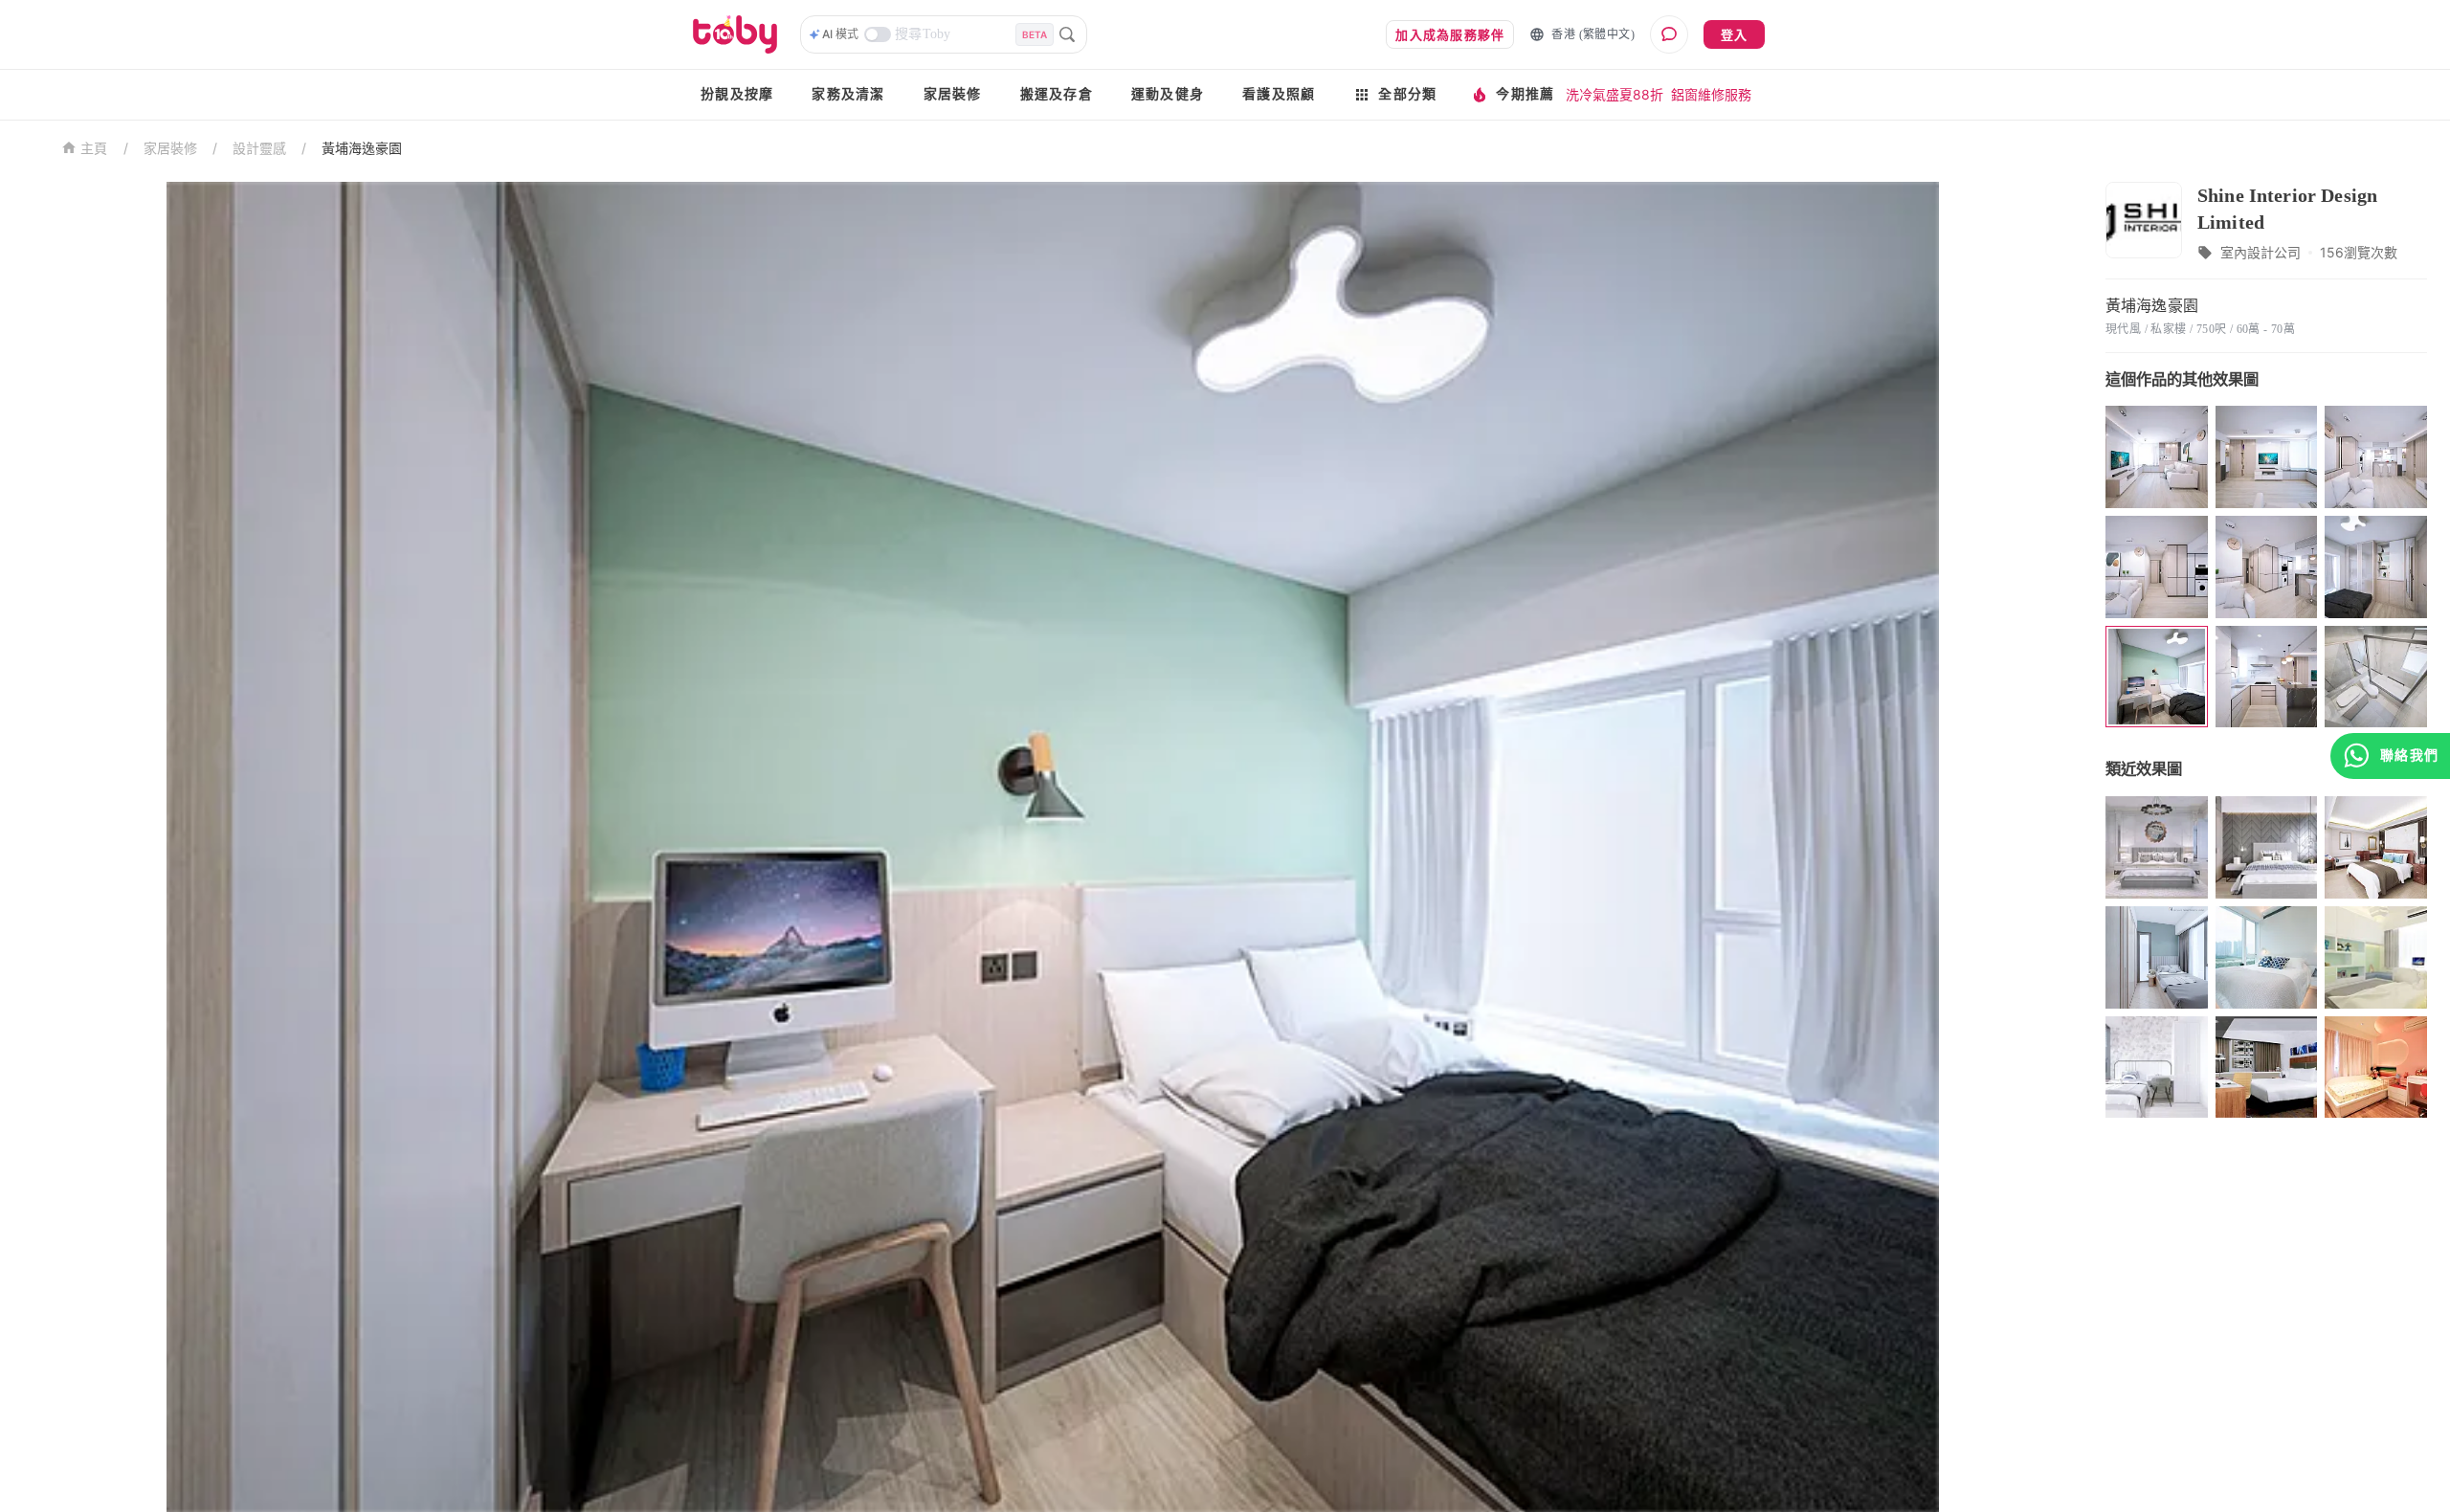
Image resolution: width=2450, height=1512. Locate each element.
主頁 (94, 149)
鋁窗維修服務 (1711, 94)
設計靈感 (259, 148)
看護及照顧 (1279, 94)
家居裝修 (953, 94)
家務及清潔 (848, 94)
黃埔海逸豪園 (362, 148)
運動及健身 (1168, 94)
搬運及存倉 (1057, 94)
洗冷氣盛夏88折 (1615, 94)
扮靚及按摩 (737, 94)
